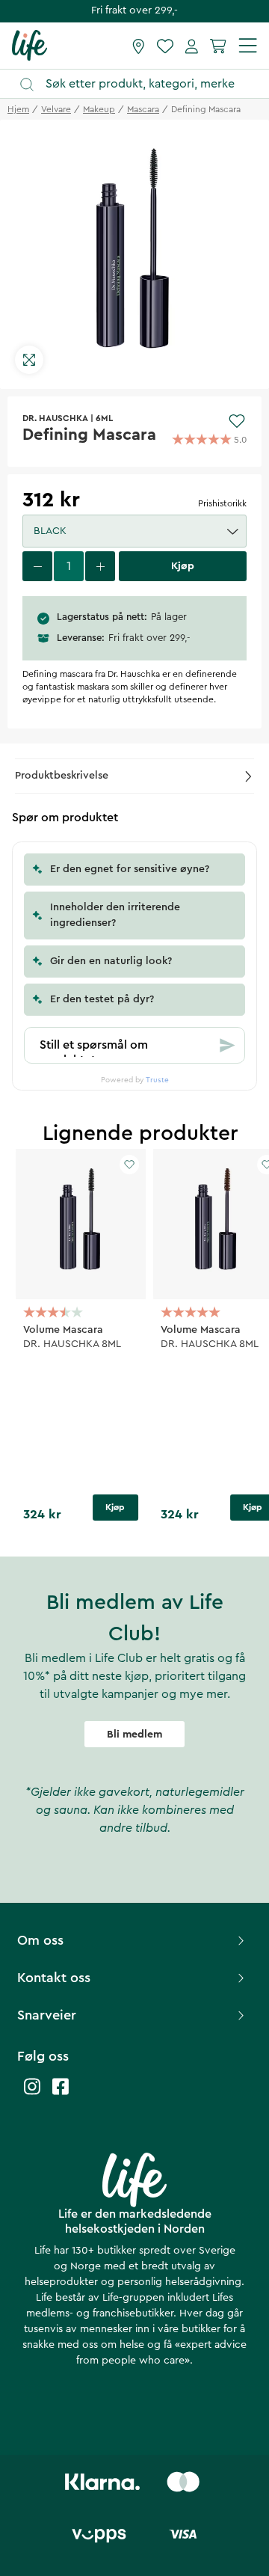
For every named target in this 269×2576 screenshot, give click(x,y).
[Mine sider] (192, 46)
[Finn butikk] (139, 46)
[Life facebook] (61, 2094)
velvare (56, 109)
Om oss (40, 1940)
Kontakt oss (54, 1978)
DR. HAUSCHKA (55, 418)
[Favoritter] (165, 46)
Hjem (18, 109)
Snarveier (47, 2015)
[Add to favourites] (237, 421)
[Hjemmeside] (30, 45)
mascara (143, 109)
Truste (157, 1080)
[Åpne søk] (142, 84)
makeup (99, 109)
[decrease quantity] (37, 566)
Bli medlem (134, 1735)
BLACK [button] (50, 531)
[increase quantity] (100, 566)
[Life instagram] (32, 2094)
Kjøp (115, 1507)
